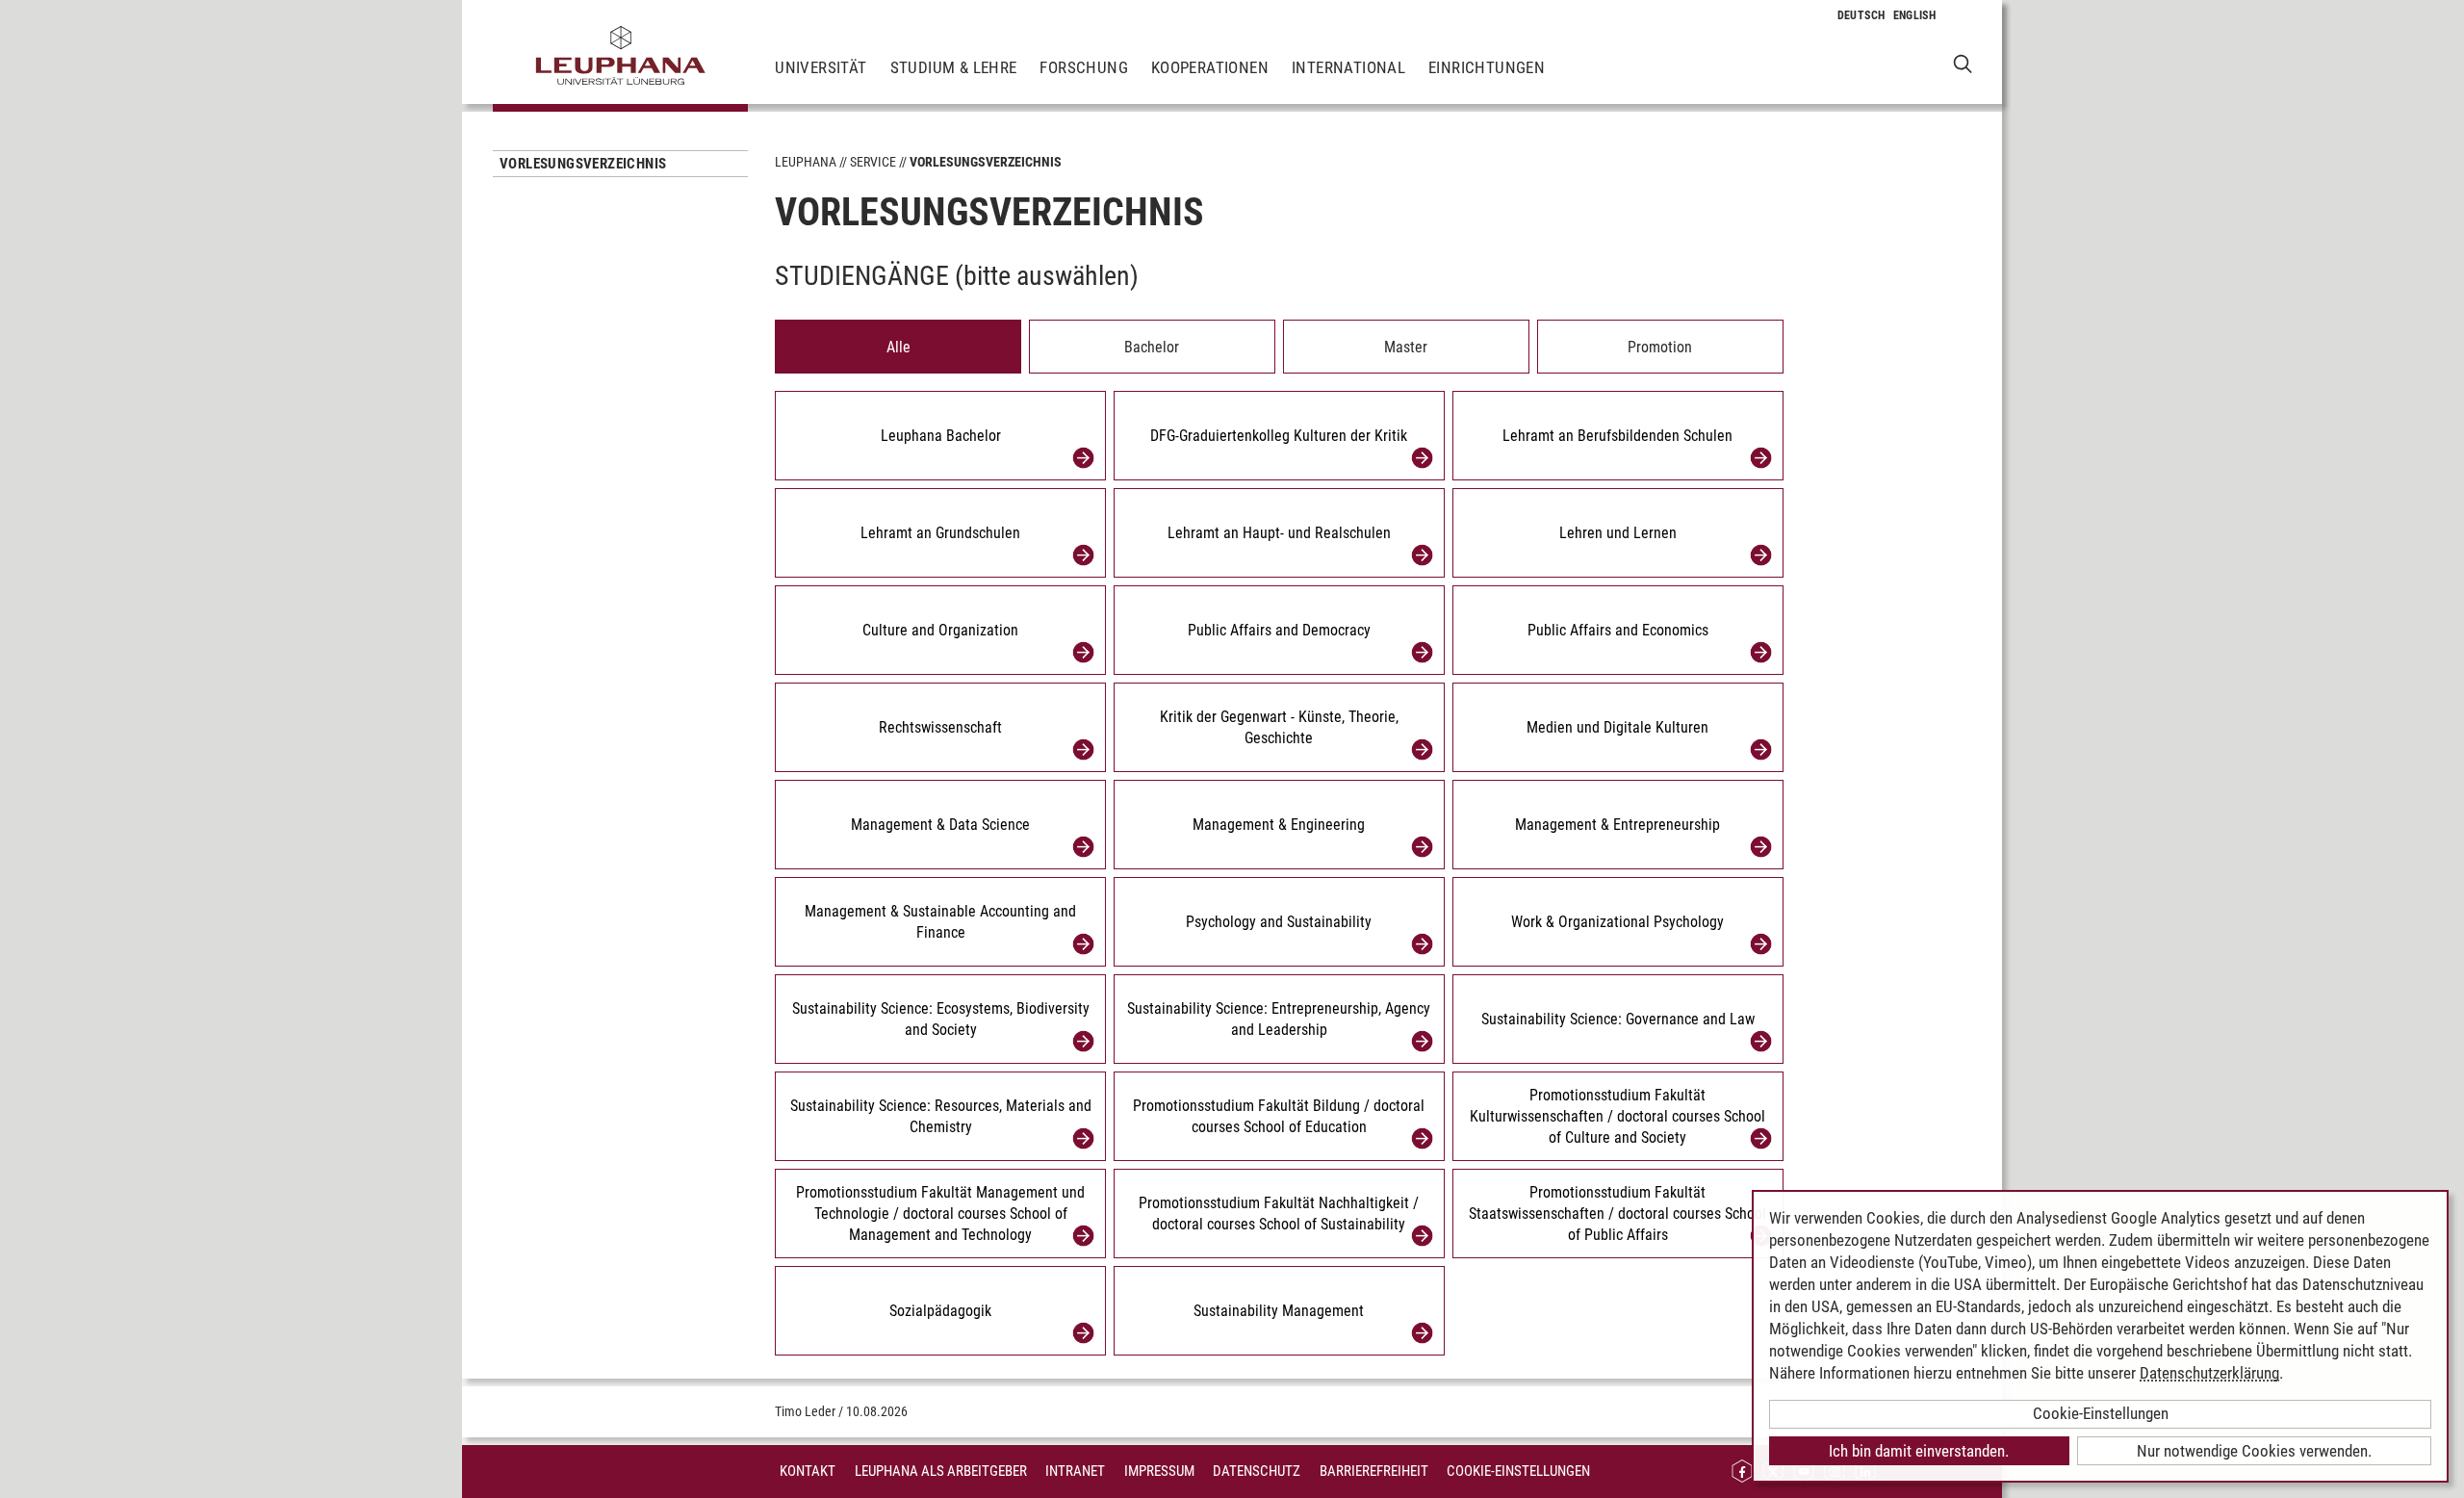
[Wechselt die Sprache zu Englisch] (1915, 15)
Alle (898, 347)
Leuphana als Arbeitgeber (941, 1471)
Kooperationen (1210, 67)
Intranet (1075, 1471)
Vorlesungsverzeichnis (583, 164)
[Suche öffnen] (1963, 63)
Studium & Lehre (954, 67)
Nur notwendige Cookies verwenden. (2254, 1451)
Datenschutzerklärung (2209, 1373)
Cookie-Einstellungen (1518, 1471)
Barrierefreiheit (1374, 1471)
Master (1406, 347)
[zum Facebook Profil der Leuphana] (1742, 1472)
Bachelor (1152, 347)
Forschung (1084, 67)
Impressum (1159, 1471)
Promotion (1660, 347)
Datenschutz (1257, 1471)
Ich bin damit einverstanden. (1919, 1451)
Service (873, 162)
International (1348, 67)
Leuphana (806, 162)
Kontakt (808, 1471)
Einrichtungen (1487, 67)
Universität (821, 67)
